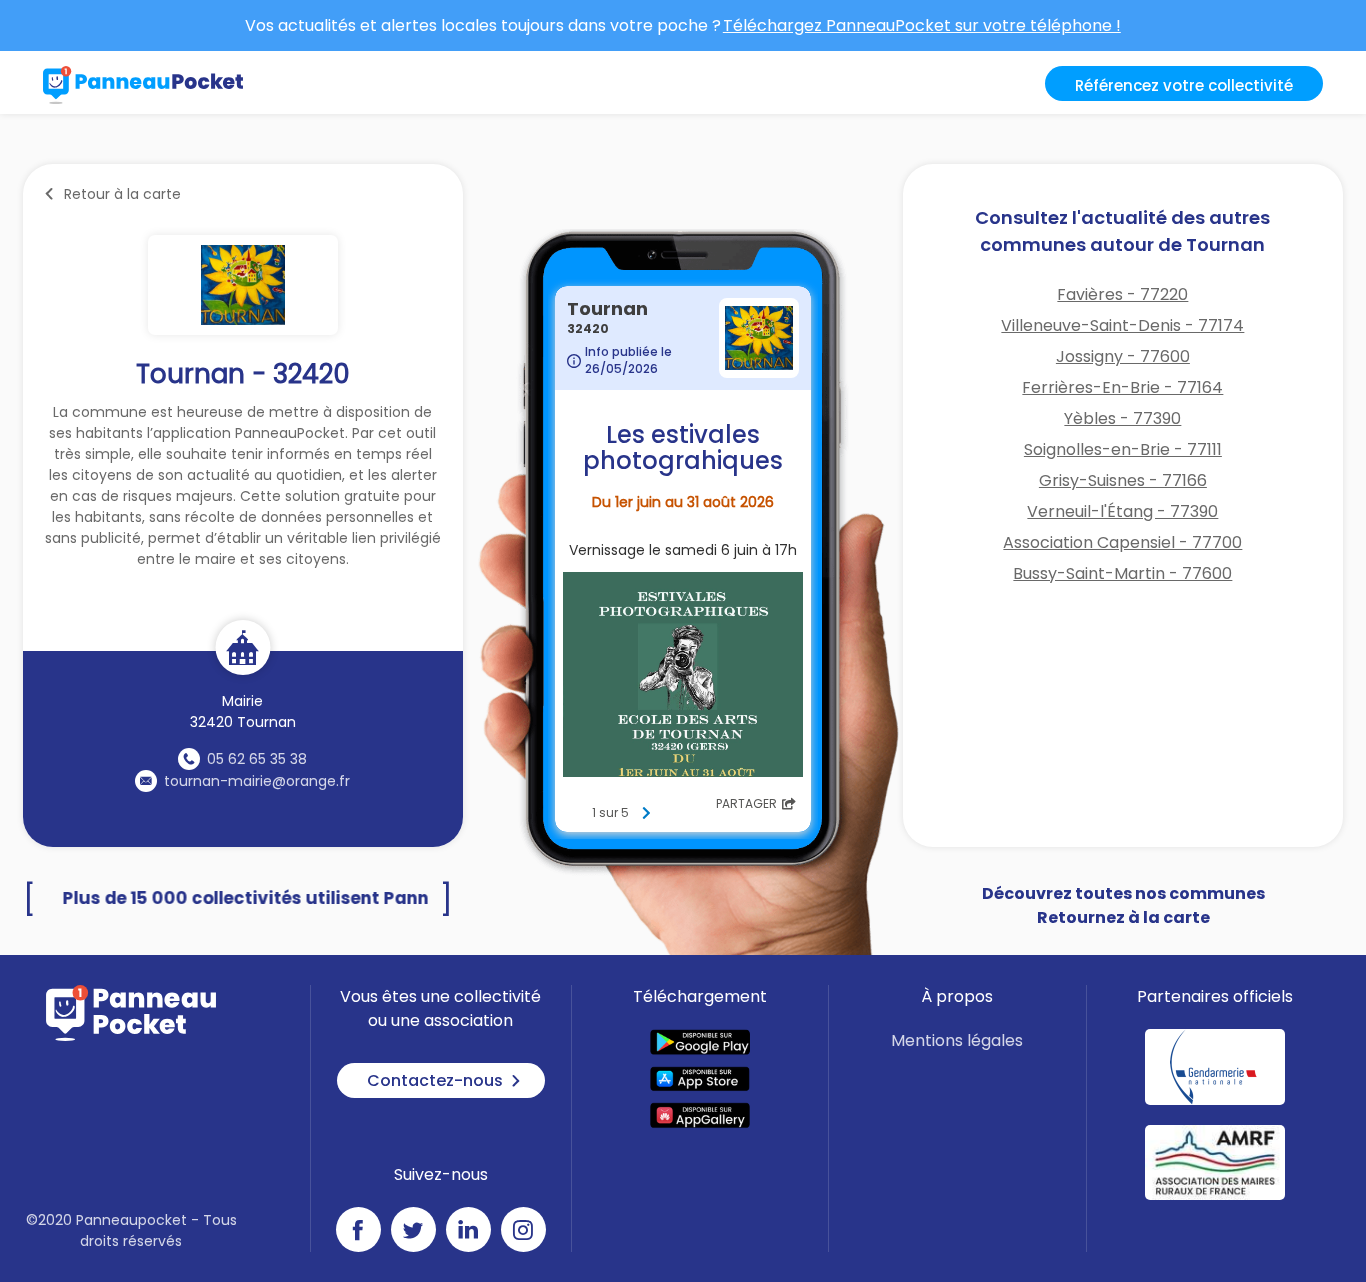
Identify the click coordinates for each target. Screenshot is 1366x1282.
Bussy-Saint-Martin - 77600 (1122, 573)
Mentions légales (957, 1040)
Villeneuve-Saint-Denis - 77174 (1122, 325)
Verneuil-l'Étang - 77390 (1122, 511)
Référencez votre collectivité (1184, 85)
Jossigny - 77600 (1123, 356)
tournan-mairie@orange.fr (257, 781)
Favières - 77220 (1122, 294)
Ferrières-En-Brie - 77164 (1122, 387)
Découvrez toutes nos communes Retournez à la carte (1123, 905)
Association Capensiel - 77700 (1122, 542)
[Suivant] (646, 813)
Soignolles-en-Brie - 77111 (1123, 449)
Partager (746, 803)
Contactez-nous (435, 1080)
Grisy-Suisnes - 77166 (1123, 480)
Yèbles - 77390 (1122, 418)
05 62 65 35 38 (257, 759)
